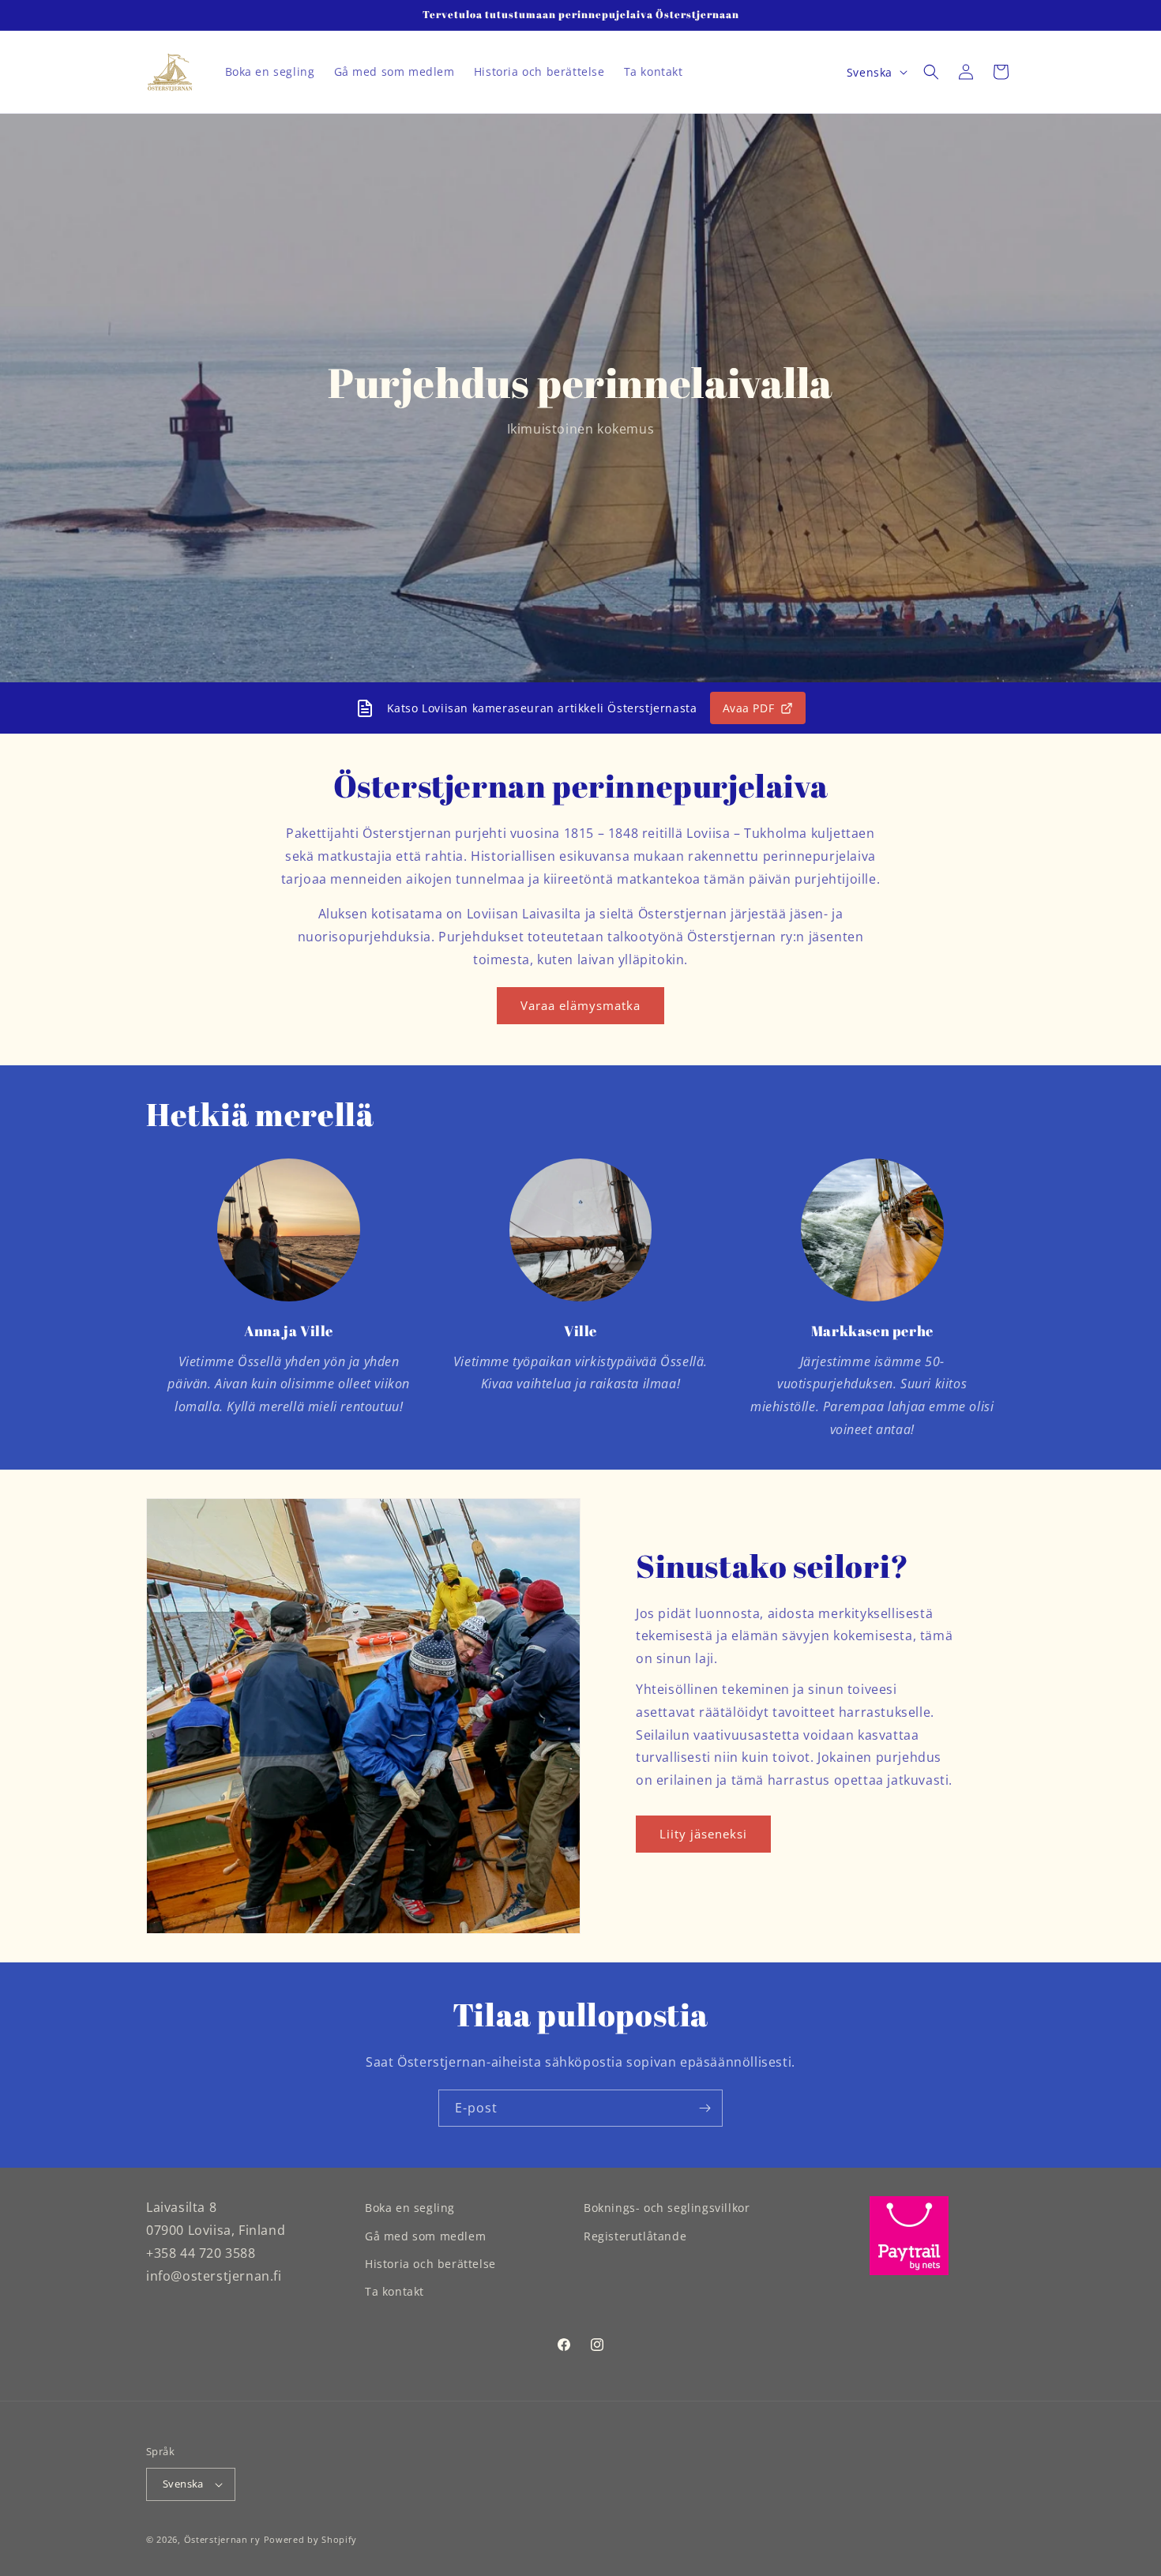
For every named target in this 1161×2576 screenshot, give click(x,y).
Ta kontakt (395, 2291)
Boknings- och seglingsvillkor (667, 2208)
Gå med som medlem (425, 2235)
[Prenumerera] (704, 2108)
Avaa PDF (749, 708)
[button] (931, 72)
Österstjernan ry (222, 2539)
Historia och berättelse (430, 2263)
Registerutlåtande (635, 2235)
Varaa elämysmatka (580, 1005)
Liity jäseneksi (703, 1834)
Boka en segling (410, 2208)
